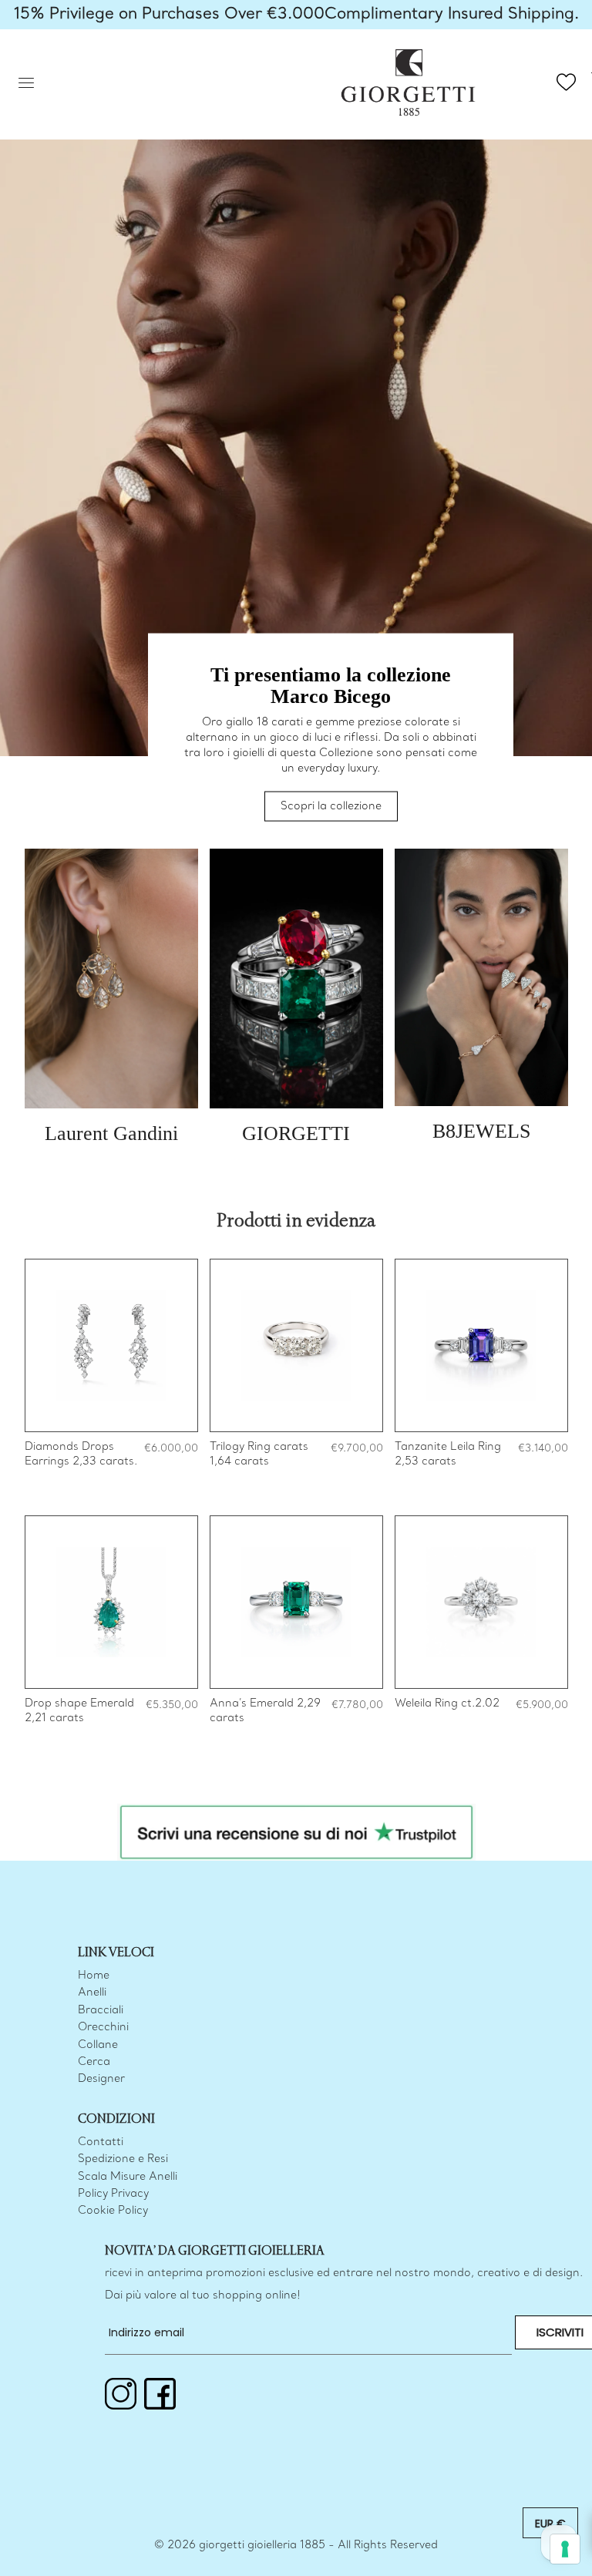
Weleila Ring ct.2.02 (447, 1704)
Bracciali (101, 2011)
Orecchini (103, 2028)
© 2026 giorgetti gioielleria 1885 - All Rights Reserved (296, 2546)
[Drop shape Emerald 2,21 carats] (111, 1602)
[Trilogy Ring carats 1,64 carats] (296, 1345)
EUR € (550, 2524)
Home (94, 1976)
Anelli (92, 1993)
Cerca (94, 2062)
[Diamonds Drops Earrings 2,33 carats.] (111, 1345)
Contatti (101, 2142)
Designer (101, 2079)
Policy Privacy (113, 2194)
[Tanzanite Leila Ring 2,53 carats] (481, 1345)
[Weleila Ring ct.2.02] (481, 1602)
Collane (98, 2045)
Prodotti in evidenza (296, 1221)
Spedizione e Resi (123, 2159)
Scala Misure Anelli (128, 2177)
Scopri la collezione (331, 807)
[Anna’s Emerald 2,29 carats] (296, 1602)
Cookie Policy (113, 2211)
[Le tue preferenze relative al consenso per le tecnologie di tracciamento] (565, 2549)
